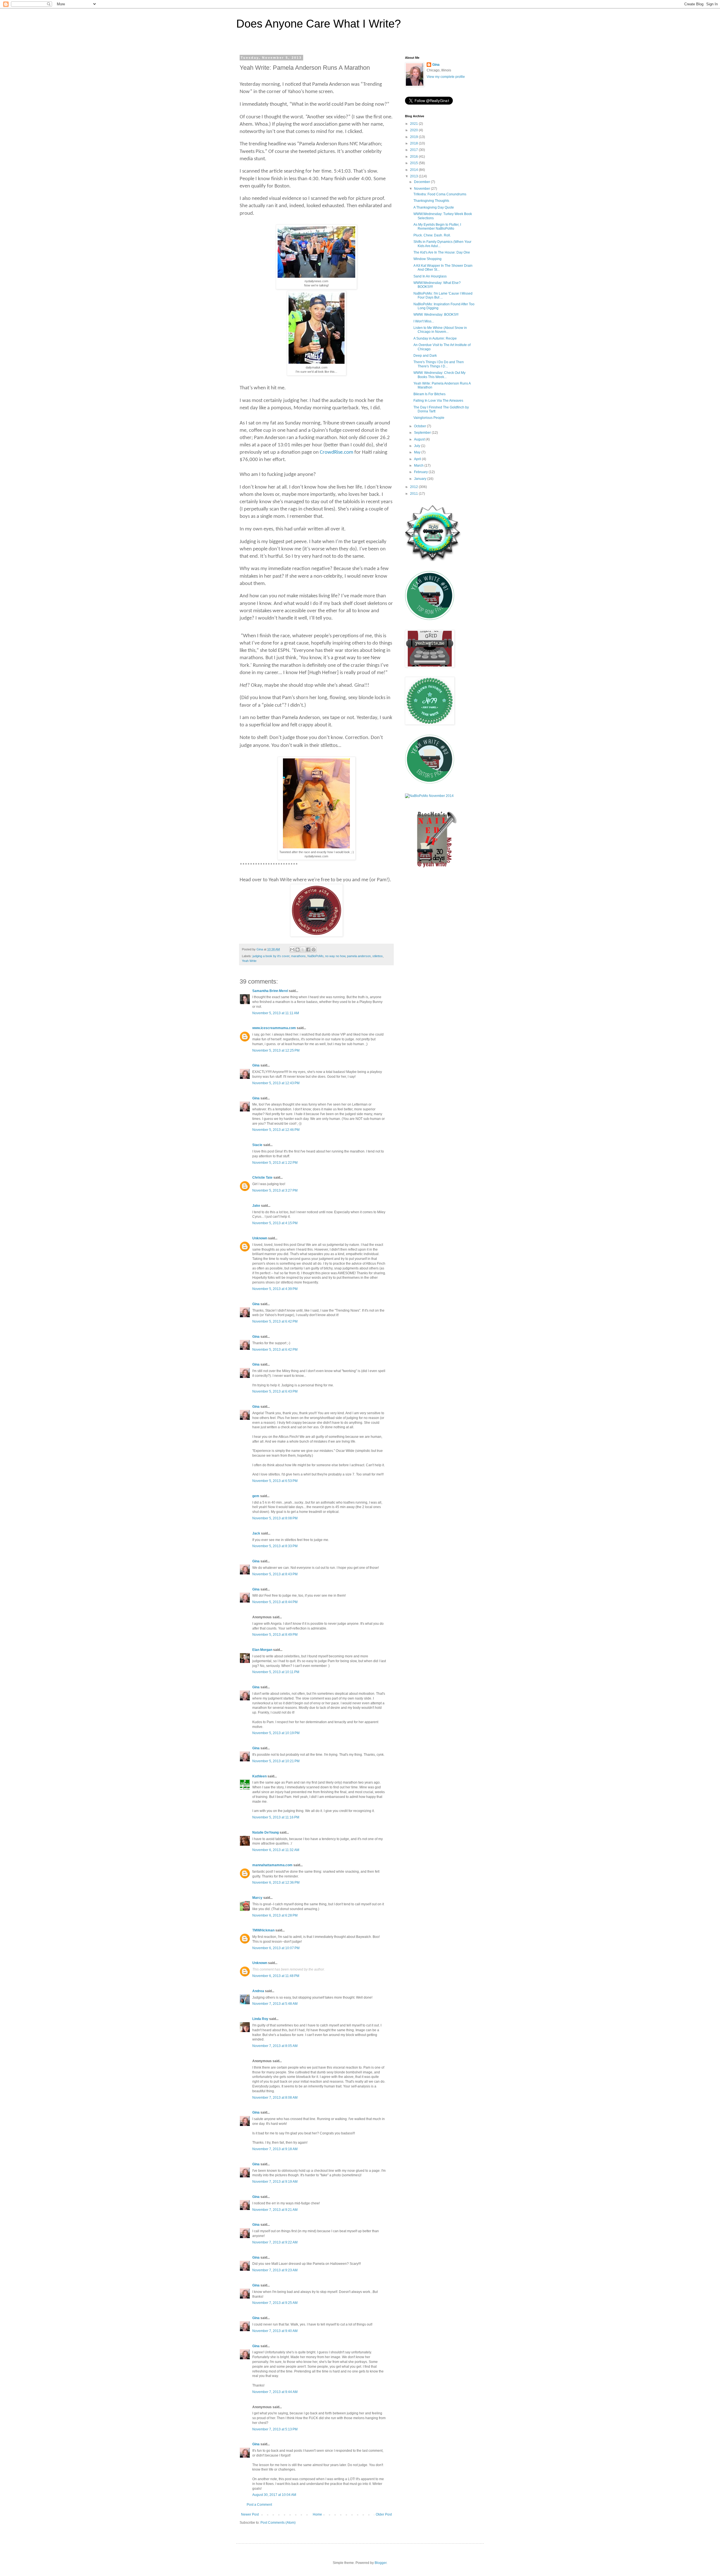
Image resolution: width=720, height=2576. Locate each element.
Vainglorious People (429, 418)
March (419, 466)
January (421, 479)
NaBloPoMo (315, 956)
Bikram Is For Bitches (429, 394)
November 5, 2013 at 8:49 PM (275, 1635)
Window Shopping (427, 259)
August (420, 439)
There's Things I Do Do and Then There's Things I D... (439, 364)
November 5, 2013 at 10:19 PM (276, 1733)
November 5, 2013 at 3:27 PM (275, 1190)
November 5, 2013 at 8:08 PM (275, 1518)
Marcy (257, 1898)
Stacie (257, 1145)
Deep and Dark (425, 356)
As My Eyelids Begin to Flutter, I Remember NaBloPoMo (437, 227)
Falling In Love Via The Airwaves (438, 401)
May (418, 452)
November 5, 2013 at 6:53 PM (275, 1481)
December (422, 182)
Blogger (381, 2563)
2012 (414, 487)
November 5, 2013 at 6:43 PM (275, 1391)
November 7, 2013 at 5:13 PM (275, 2429)
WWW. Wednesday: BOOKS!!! (436, 315)
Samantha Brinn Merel (270, 991)
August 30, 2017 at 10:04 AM (274, 2495)
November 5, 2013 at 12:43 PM (276, 1083)
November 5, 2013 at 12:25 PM (276, 1050)
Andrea (258, 1991)
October (420, 426)
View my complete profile (446, 77)
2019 (414, 137)
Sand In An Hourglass (430, 276)
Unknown (260, 1238)
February (421, 472)
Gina (256, 1065)
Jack (256, 1533)
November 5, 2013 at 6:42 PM (275, 1321)
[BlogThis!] (298, 950)
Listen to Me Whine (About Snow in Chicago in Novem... (440, 330)
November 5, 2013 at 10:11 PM (276, 1672)
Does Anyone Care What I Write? (319, 24)
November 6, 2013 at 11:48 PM (276, 1976)
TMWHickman (263, 1930)
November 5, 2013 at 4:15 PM (275, 1223)
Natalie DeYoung (265, 1832)
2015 (414, 163)
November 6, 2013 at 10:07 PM (276, 1948)
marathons (298, 956)
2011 (414, 494)
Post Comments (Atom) (278, 2523)
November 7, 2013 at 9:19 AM (275, 2182)
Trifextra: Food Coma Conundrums (440, 194)
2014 (414, 170)
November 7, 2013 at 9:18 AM (275, 2149)
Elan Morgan (262, 1650)
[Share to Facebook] (308, 950)
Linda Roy (260, 2019)
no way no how (335, 956)
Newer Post (250, 2514)
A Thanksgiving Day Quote (434, 207)
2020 (414, 130)
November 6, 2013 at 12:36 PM (276, 1883)
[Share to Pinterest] (314, 950)
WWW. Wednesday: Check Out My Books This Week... (439, 375)
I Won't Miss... (424, 321)
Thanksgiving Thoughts (431, 201)
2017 (414, 150)
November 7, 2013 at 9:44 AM (275, 2392)
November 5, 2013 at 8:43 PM (275, 1574)
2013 (414, 176)
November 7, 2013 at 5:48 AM (275, 2004)
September (423, 433)
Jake (256, 1206)
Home (317, 2514)
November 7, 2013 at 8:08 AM (275, 2098)
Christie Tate (262, 1178)
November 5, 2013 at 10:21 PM (276, 1761)
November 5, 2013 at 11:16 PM (276, 1817)
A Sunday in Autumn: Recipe (435, 338)
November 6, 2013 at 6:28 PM (275, 1915)
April (418, 459)
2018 (414, 143)
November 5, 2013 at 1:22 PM (275, 1163)
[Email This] (292, 950)
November (422, 189)
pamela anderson (359, 956)
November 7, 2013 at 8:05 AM (275, 2046)
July (418, 446)
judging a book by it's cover (271, 956)
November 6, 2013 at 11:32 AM (276, 1850)
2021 (414, 124)
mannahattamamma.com (272, 1865)
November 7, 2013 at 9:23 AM (275, 2270)
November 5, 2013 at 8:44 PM (275, 1602)
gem (256, 1496)
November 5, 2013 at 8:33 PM (275, 1546)
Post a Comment (259, 2505)
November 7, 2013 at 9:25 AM (275, 2303)
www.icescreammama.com (274, 1028)
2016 (414, 157)
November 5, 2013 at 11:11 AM (276, 1013)
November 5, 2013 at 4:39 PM (275, 1289)
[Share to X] (303, 950)
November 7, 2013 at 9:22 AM (275, 2242)
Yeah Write (249, 961)
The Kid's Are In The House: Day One (442, 252)
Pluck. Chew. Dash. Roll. (432, 235)
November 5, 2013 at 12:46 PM (276, 1130)
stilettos (378, 956)
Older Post (384, 2514)
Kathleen (259, 1776)
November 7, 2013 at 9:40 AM (275, 2331)
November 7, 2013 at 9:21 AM (275, 2210)
